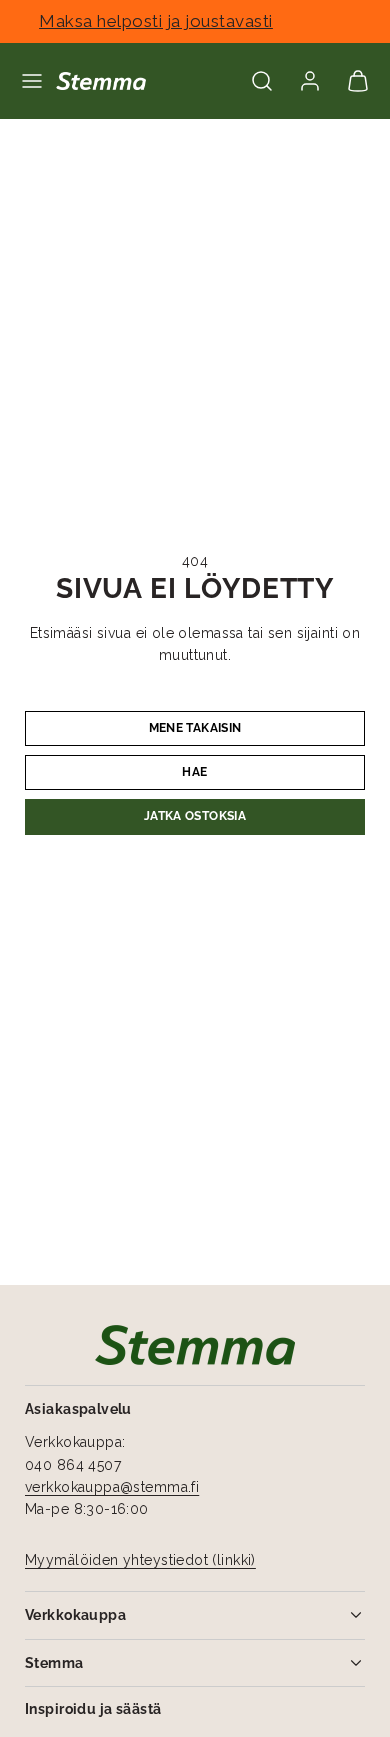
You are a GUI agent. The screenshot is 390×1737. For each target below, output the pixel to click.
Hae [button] (194, 772)
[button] (32, 81)
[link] (310, 81)
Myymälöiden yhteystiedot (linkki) (140, 1560)
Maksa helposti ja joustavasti (195, 21)
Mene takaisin (195, 728)
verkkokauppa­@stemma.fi (112, 1487)
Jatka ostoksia (195, 816)
